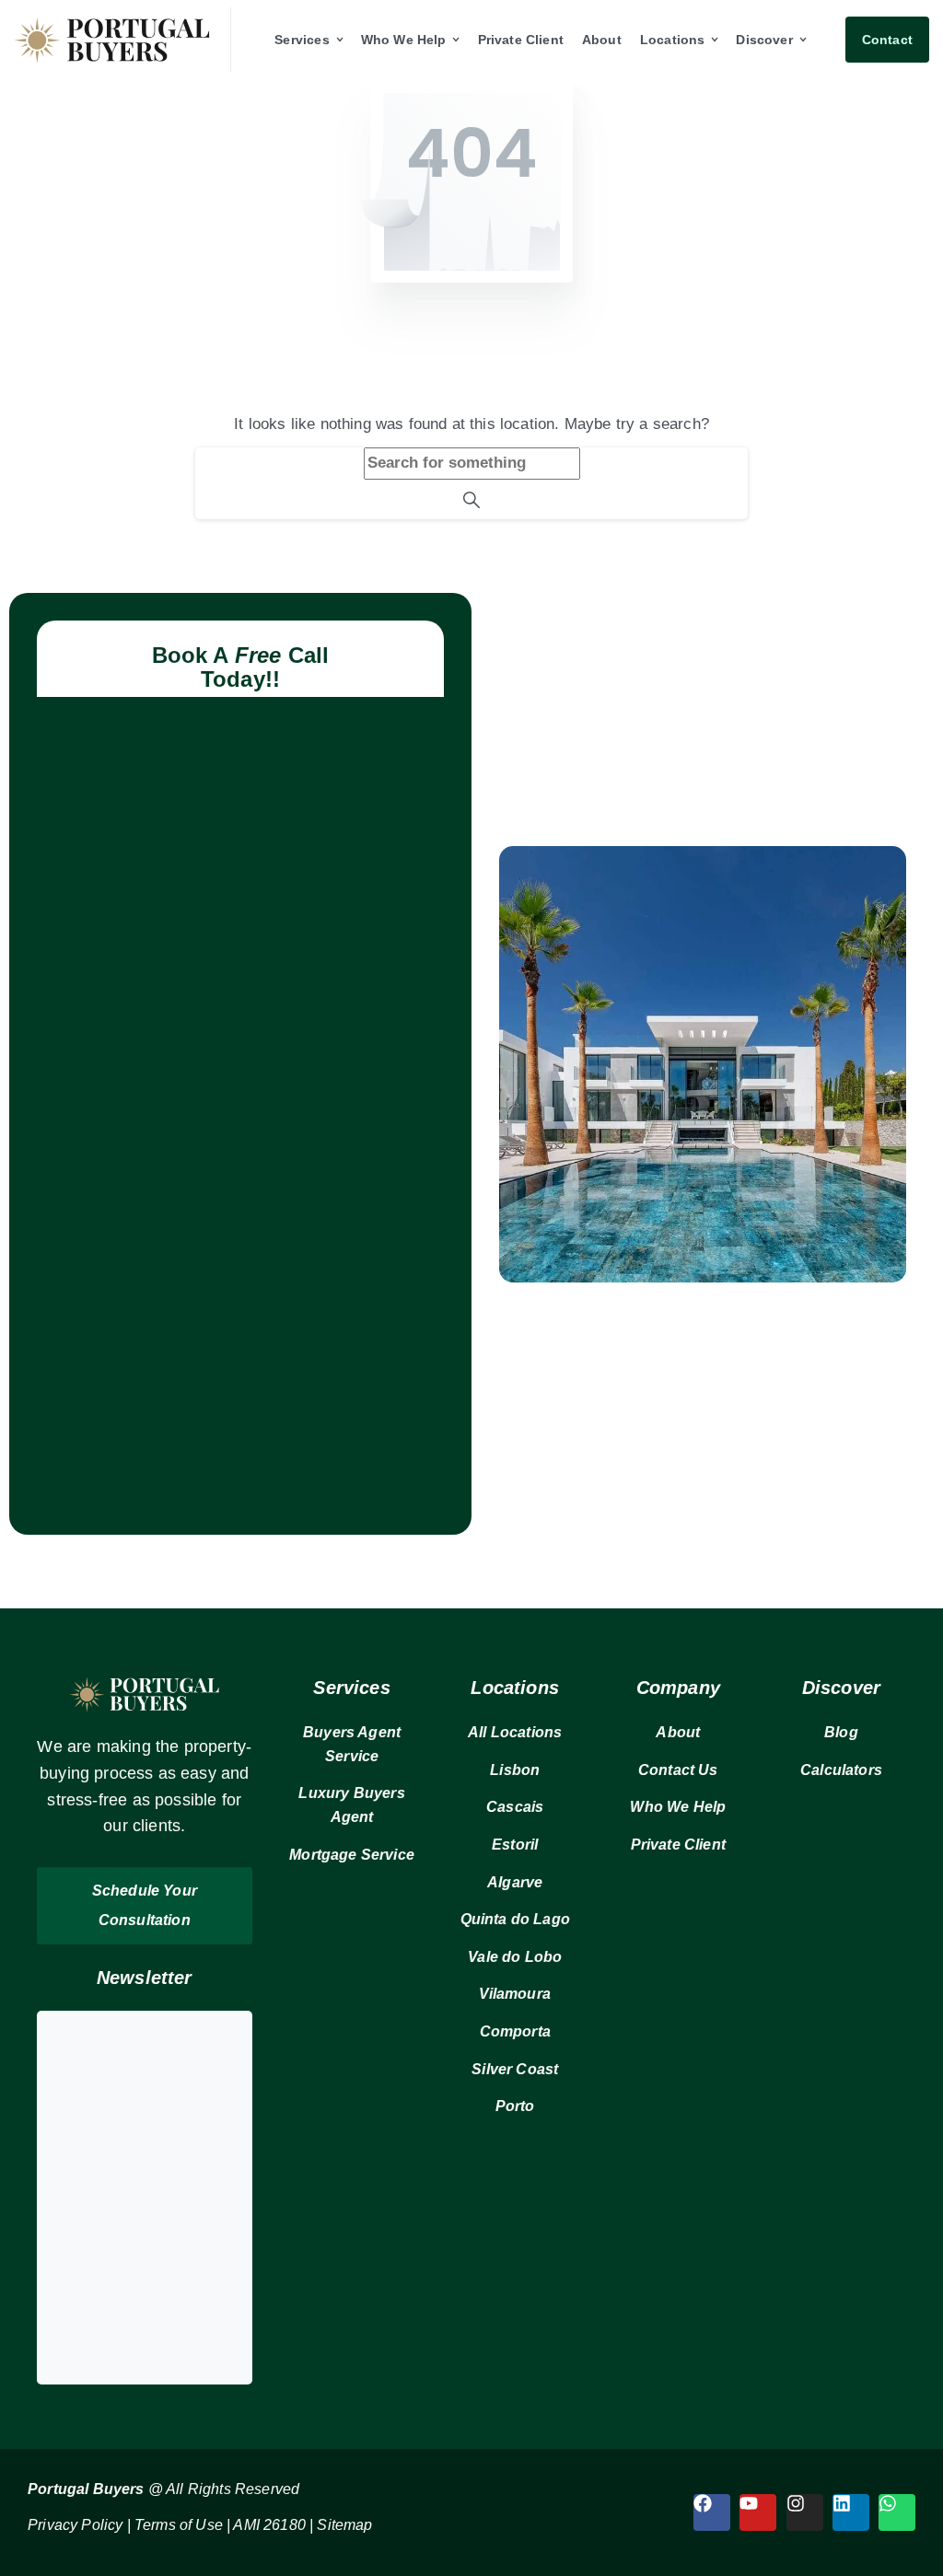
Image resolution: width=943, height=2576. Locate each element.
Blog (841, 1732)
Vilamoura (515, 1994)
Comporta (515, 2031)
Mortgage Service (352, 1855)
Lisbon (515, 1770)
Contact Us (678, 1770)
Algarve (515, 1882)
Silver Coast (515, 2069)
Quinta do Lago (515, 1919)
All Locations (515, 1732)
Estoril (515, 1845)
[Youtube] (758, 2512)
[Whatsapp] (897, 2512)
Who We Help (678, 1807)
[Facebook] (712, 2512)
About (678, 1732)
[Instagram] (805, 2512)
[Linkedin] (851, 2512)
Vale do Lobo (515, 1957)
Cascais (515, 1807)
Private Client (678, 1845)
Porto (515, 2106)
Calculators (841, 1770)
